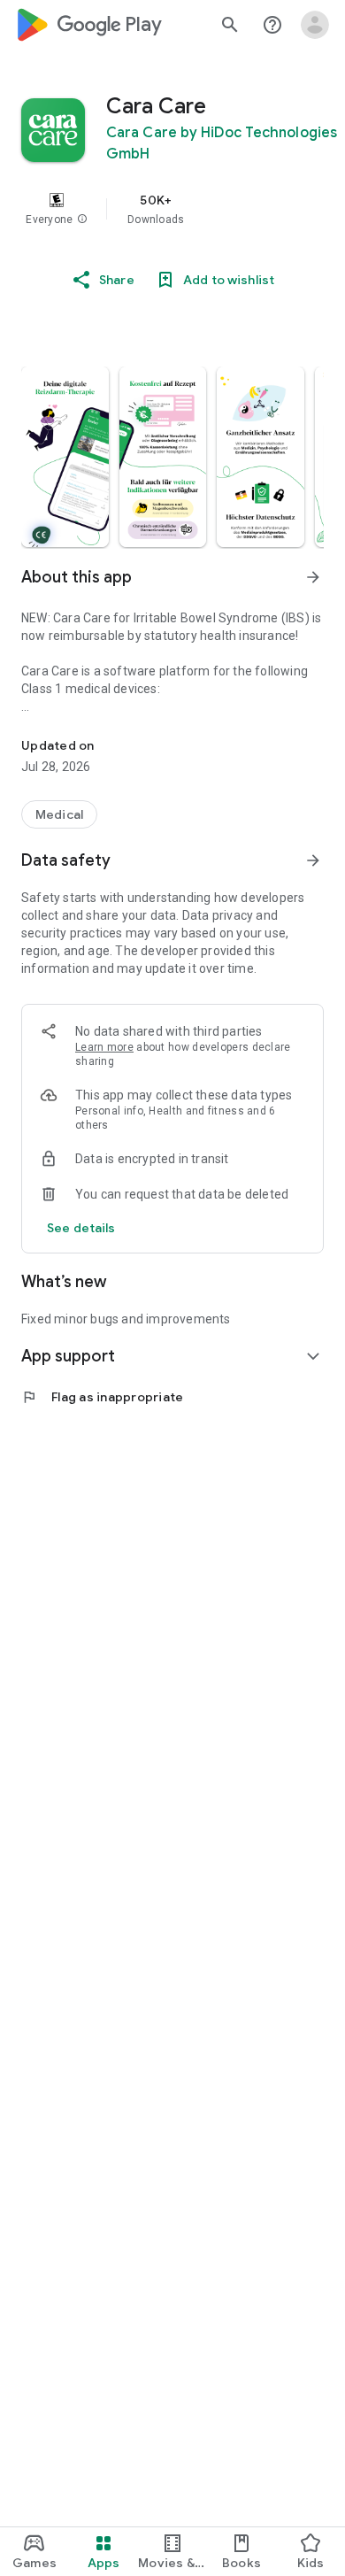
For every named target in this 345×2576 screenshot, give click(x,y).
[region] (172, 209)
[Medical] (59, 814)
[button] (82, 220)
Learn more (104, 1047)
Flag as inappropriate (102, 1397)
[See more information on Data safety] (313, 860)
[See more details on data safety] (81, 1228)
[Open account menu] (315, 25)
